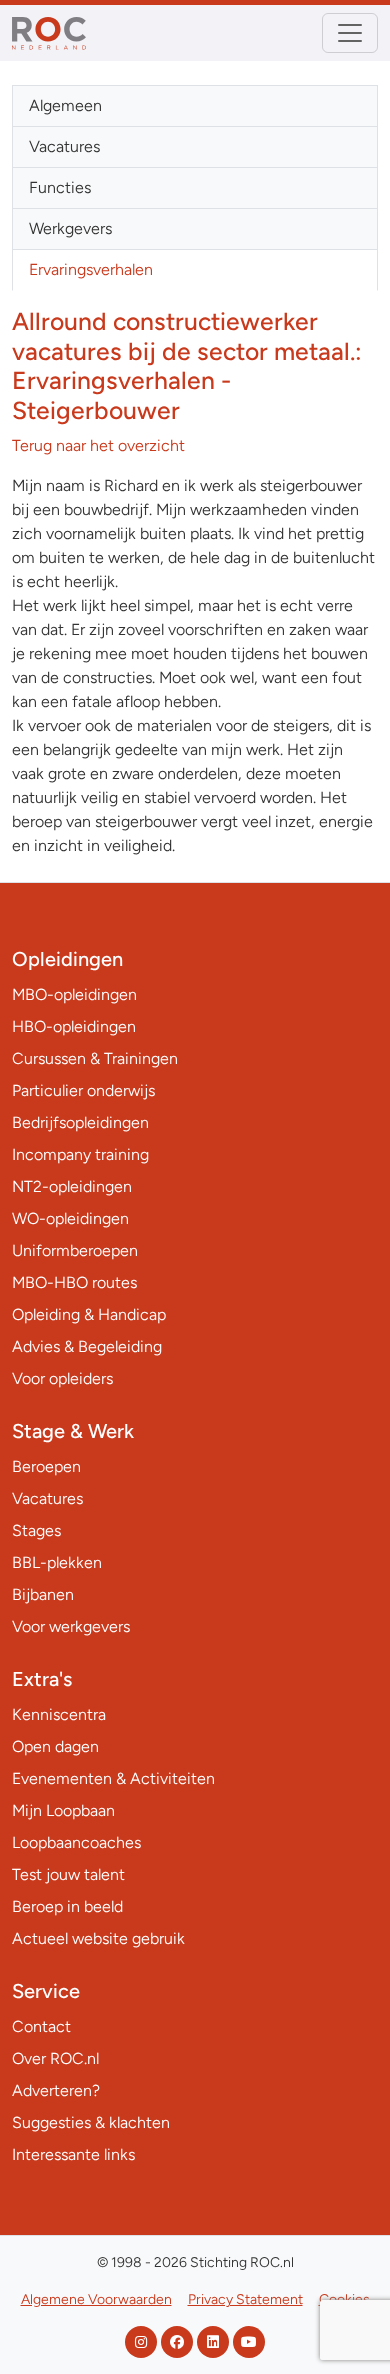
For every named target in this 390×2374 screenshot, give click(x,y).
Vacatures (64, 146)
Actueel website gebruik (98, 1938)
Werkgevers (70, 228)
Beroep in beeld (67, 1906)
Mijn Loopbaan (63, 1810)
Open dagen (55, 1746)
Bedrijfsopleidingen (80, 1122)
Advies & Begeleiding (87, 1346)
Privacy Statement (245, 2299)
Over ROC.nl (55, 2058)
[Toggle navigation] (350, 33)
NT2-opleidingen (72, 1186)
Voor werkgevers (71, 1626)
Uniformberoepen (75, 1250)
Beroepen (46, 1466)
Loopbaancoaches (76, 1842)
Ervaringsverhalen (91, 269)
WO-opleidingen (70, 1218)
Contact (41, 2026)
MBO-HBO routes (74, 1282)
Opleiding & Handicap (89, 1314)
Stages (36, 1530)
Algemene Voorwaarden (96, 2299)
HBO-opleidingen (74, 1026)
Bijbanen (43, 1594)
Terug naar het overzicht (98, 445)
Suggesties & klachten (91, 2122)
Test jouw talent (68, 1874)
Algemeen (65, 105)
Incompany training (80, 1154)
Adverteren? (56, 2090)
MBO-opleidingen (74, 994)
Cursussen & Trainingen (95, 1058)
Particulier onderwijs (83, 1090)
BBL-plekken (57, 1562)
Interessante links (73, 2154)
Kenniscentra (59, 1714)
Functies (60, 187)
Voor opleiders (62, 1378)
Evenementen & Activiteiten (113, 1778)
